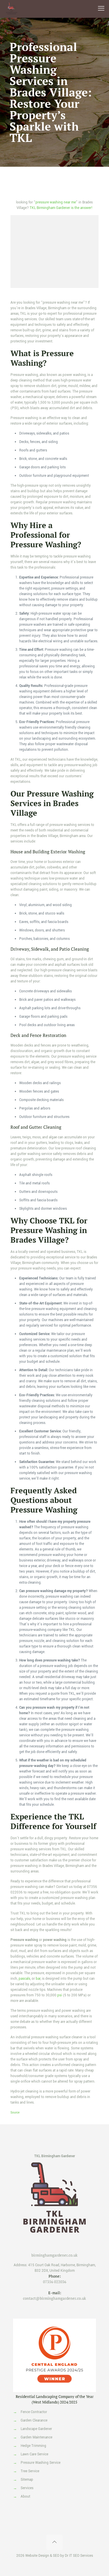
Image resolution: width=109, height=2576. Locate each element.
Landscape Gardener (36, 2429)
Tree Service (30, 2471)
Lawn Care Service (34, 2454)
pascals (24, 1979)
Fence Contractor (34, 2412)
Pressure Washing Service (41, 2463)
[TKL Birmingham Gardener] (12, 9)
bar (38, 1979)
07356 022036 (55, 2282)
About (25, 2497)
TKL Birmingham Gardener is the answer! (61, 208)
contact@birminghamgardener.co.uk (54, 2298)
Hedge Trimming (33, 2446)
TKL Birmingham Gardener (55, 2156)
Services (27, 2488)
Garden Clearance (34, 2421)
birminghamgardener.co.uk (54, 2255)
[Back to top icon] (54, 2542)
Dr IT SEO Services (79, 2556)
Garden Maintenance (36, 2437)
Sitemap (27, 2480)
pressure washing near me (56, 202)
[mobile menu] (101, 9)
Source (15, 2113)
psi (60, 1995)
